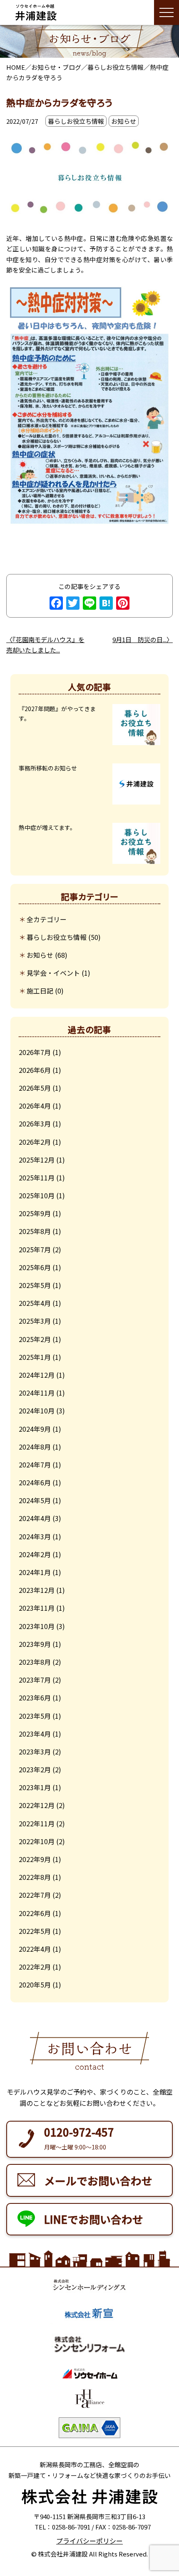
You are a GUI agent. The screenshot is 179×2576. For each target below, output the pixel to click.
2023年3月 (35, 1752)
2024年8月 (35, 1447)
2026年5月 (35, 1088)
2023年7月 (35, 1680)
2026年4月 (35, 1106)
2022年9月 (35, 1859)
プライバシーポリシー (89, 2541)
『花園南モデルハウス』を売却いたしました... (45, 645)
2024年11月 (37, 1393)
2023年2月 (35, 1769)
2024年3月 (35, 1536)
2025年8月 (35, 1231)
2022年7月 (35, 1895)
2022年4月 (35, 1949)
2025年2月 (35, 1339)
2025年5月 (35, 1285)
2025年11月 (37, 1178)
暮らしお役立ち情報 (57, 937)
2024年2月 (35, 1554)
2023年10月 (37, 1626)
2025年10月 (37, 1195)
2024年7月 (35, 1465)
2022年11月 (37, 1823)
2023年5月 (35, 1716)
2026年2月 (35, 1142)
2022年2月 (35, 1967)
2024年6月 (35, 1482)
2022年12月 (37, 1805)
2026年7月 (35, 1052)
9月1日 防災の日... (139, 639)
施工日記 (40, 991)
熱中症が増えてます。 (47, 827)
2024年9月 (35, 1429)
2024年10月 (37, 1411)
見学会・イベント (53, 973)
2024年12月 (37, 1375)
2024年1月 (35, 1572)
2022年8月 (35, 1877)
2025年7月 (35, 1249)
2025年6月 (35, 1267)
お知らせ (40, 955)
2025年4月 (35, 1303)
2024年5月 (35, 1500)
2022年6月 (35, 1913)
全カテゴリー (47, 919)
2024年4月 (35, 1518)
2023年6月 (35, 1698)
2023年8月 (35, 1662)
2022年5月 (35, 1931)
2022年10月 (37, 1841)
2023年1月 (35, 1787)
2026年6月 (35, 1070)
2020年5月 (35, 1985)
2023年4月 (35, 1734)
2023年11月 (37, 1608)
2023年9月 (35, 1644)
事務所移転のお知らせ (48, 768)
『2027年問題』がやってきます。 (57, 714)
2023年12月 (37, 1590)
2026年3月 (35, 1124)
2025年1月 (35, 1357)
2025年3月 (35, 1321)
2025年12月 (37, 1160)
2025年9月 (35, 1213)
